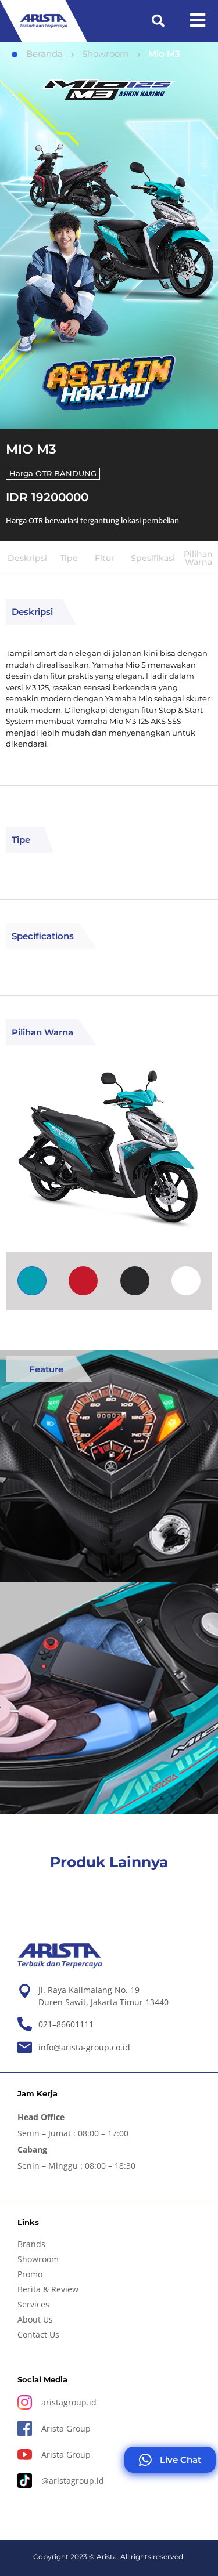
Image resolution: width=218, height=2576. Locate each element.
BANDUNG (75, 473)
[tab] (32, 1281)
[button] (158, 21)
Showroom (106, 54)
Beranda (44, 54)
